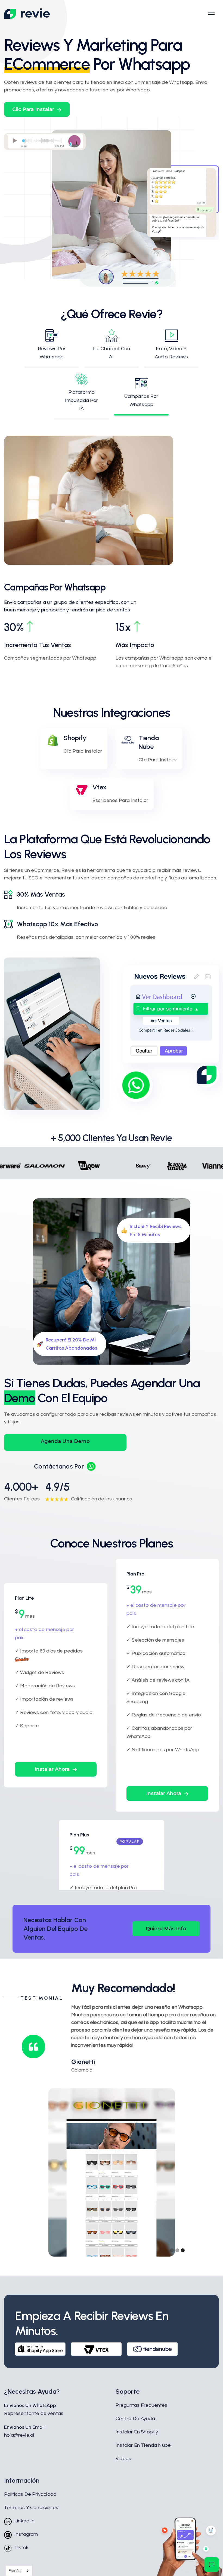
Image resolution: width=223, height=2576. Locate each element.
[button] (37, 109)
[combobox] (19, 2571)
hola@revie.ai (19, 2435)
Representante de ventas (34, 2413)
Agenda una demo (65, 1441)
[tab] (52, 349)
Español (15, 2571)
